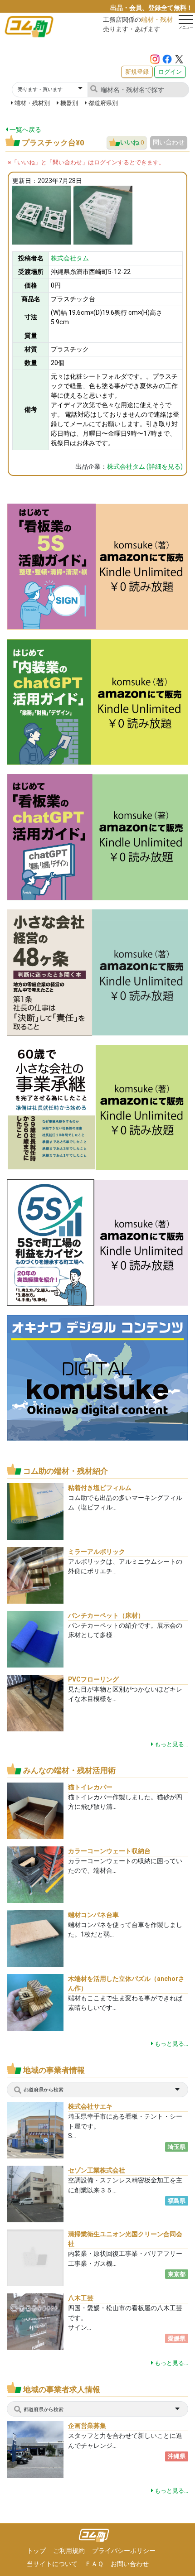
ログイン (170, 72)
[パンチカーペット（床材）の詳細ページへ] (35, 1638)
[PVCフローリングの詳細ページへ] (35, 1702)
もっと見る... (171, 1744)
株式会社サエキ (90, 2106)
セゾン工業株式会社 (97, 2170)
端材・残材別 (32, 103)
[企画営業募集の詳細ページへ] (45, 2449)
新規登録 (137, 72)
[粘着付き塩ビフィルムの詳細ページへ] (35, 1511)
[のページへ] (97, 566)
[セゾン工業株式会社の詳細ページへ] (45, 2194)
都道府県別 (103, 103)
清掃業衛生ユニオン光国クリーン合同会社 (125, 2239)
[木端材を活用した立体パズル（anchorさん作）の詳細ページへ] (35, 2002)
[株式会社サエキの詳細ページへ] (40, 2130)
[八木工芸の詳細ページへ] (35, 2331)
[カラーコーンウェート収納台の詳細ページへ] (35, 1874)
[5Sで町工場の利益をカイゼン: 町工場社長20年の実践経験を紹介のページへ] (97, 1242)
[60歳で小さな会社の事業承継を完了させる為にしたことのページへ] (97, 1107)
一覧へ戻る (24, 130)
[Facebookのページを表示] (167, 58)
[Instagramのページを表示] (155, 58)
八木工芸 (81, 2298)
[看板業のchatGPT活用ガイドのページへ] (97, 837)
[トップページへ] (94, 2535)
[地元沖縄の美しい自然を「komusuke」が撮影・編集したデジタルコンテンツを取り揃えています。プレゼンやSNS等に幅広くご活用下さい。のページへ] (97, 1377)
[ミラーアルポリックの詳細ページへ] (35, 1574)
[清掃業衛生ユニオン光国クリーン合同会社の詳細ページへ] (35, 2257)
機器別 (69, 103)
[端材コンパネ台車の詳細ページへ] (35, 1938)
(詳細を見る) (145, 466)
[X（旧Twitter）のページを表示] (179, 58)
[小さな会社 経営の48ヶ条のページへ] (97, 972)
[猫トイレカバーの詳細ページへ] (35, 1810)
